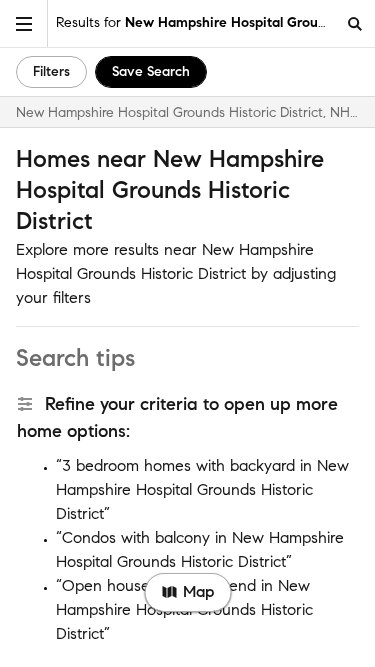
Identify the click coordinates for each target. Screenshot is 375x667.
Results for (195, 22)
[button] (24, 23)
